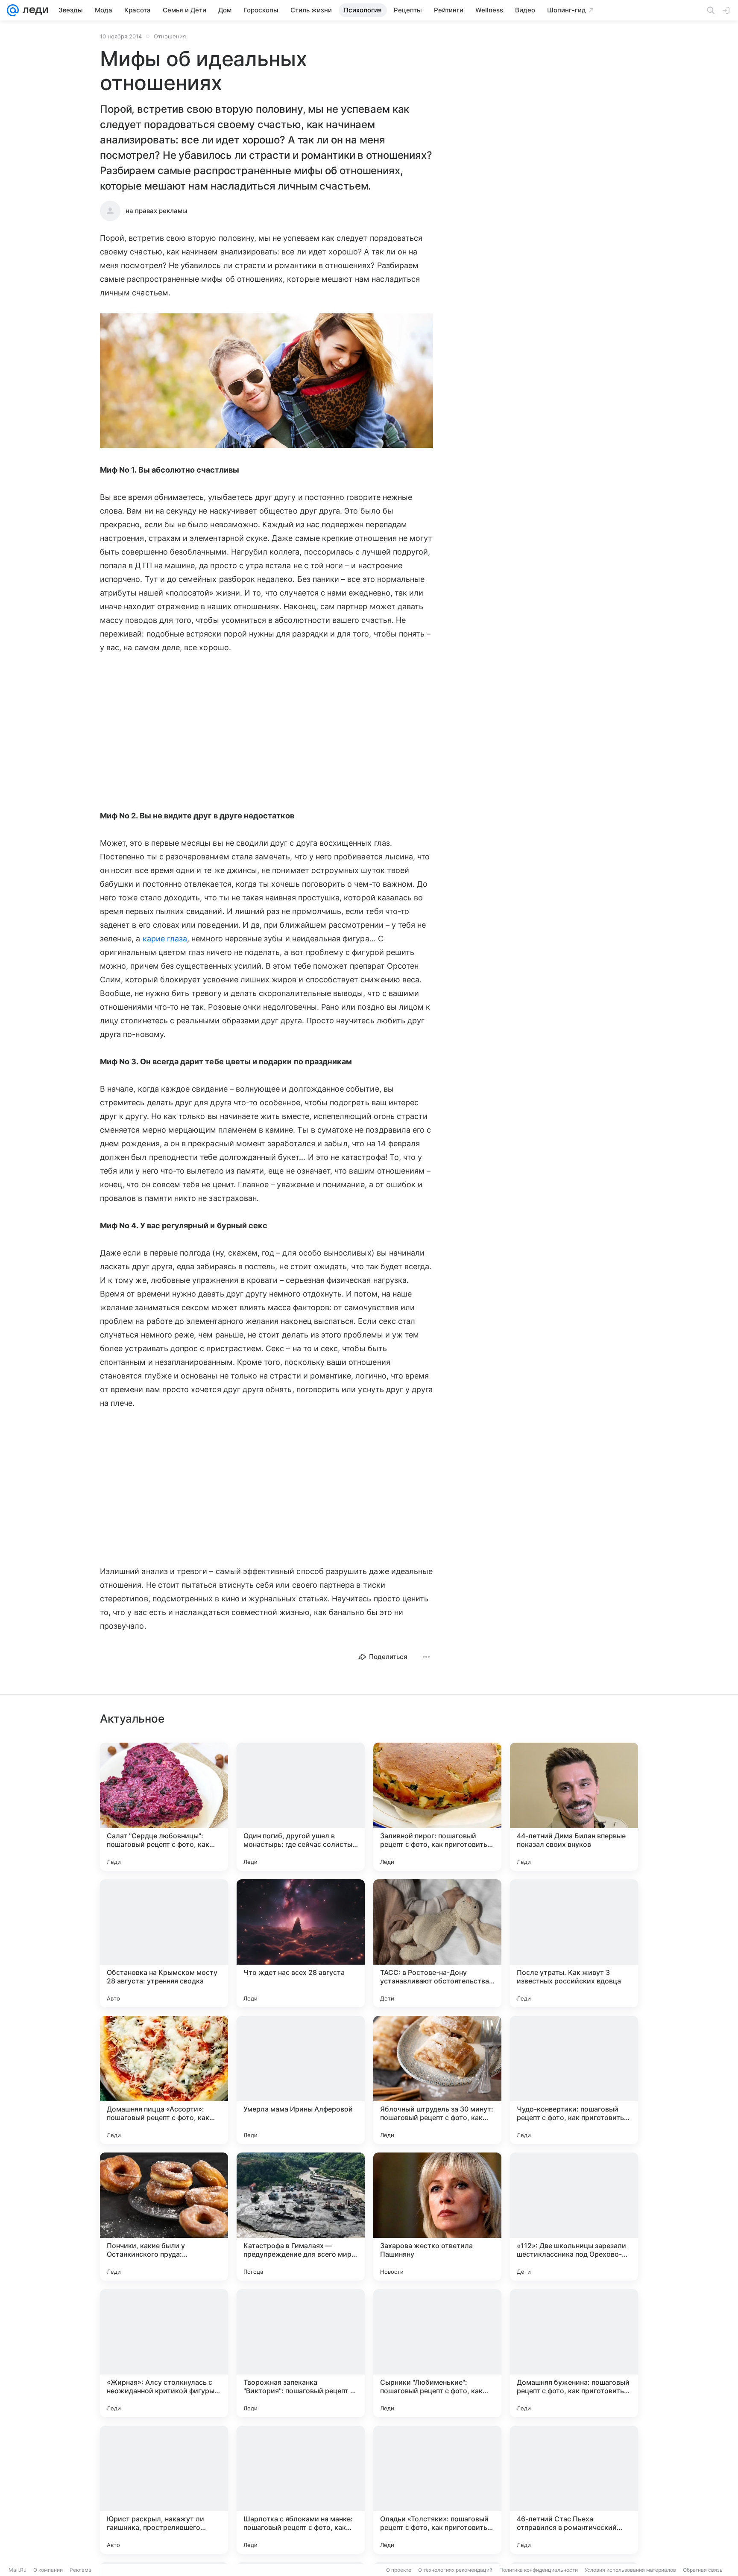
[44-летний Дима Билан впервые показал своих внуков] (574, 1807)
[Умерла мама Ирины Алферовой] (301, 2080)
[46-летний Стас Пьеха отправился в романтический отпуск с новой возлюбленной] (574, 2490)
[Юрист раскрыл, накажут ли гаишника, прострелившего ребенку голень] (164, 2490)
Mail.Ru (18, 2570)
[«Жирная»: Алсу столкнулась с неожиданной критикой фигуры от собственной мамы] (164, 2353)
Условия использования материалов (630, 2570)
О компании (48, 2570)
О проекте (399, 2570)
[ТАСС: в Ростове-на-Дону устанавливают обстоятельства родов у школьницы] (437, 1943)
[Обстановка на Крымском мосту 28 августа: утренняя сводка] (164, 1943)
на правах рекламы (157, 211)
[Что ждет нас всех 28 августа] (301, 1943)
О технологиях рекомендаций (455, 2570)
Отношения (170, 36)
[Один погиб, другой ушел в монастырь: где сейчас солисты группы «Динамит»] (301, 1807)
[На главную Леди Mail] (34, 10)
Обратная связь (703, 2570)
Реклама (81, 2570)
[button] (266, 381)
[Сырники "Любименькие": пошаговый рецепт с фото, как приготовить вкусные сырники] (437, 2353)
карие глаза (165, 939)
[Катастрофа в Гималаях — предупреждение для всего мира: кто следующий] (301, 2217)
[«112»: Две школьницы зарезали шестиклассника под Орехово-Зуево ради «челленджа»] (574, 2217)
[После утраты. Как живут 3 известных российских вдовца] (574, 1943)
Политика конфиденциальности (539, 2570)
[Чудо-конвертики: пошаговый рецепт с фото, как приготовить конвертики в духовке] (574, 2080)
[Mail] (13, 10)
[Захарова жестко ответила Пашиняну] (437, 2217)
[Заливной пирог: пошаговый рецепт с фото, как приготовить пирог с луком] (437, 1807)
